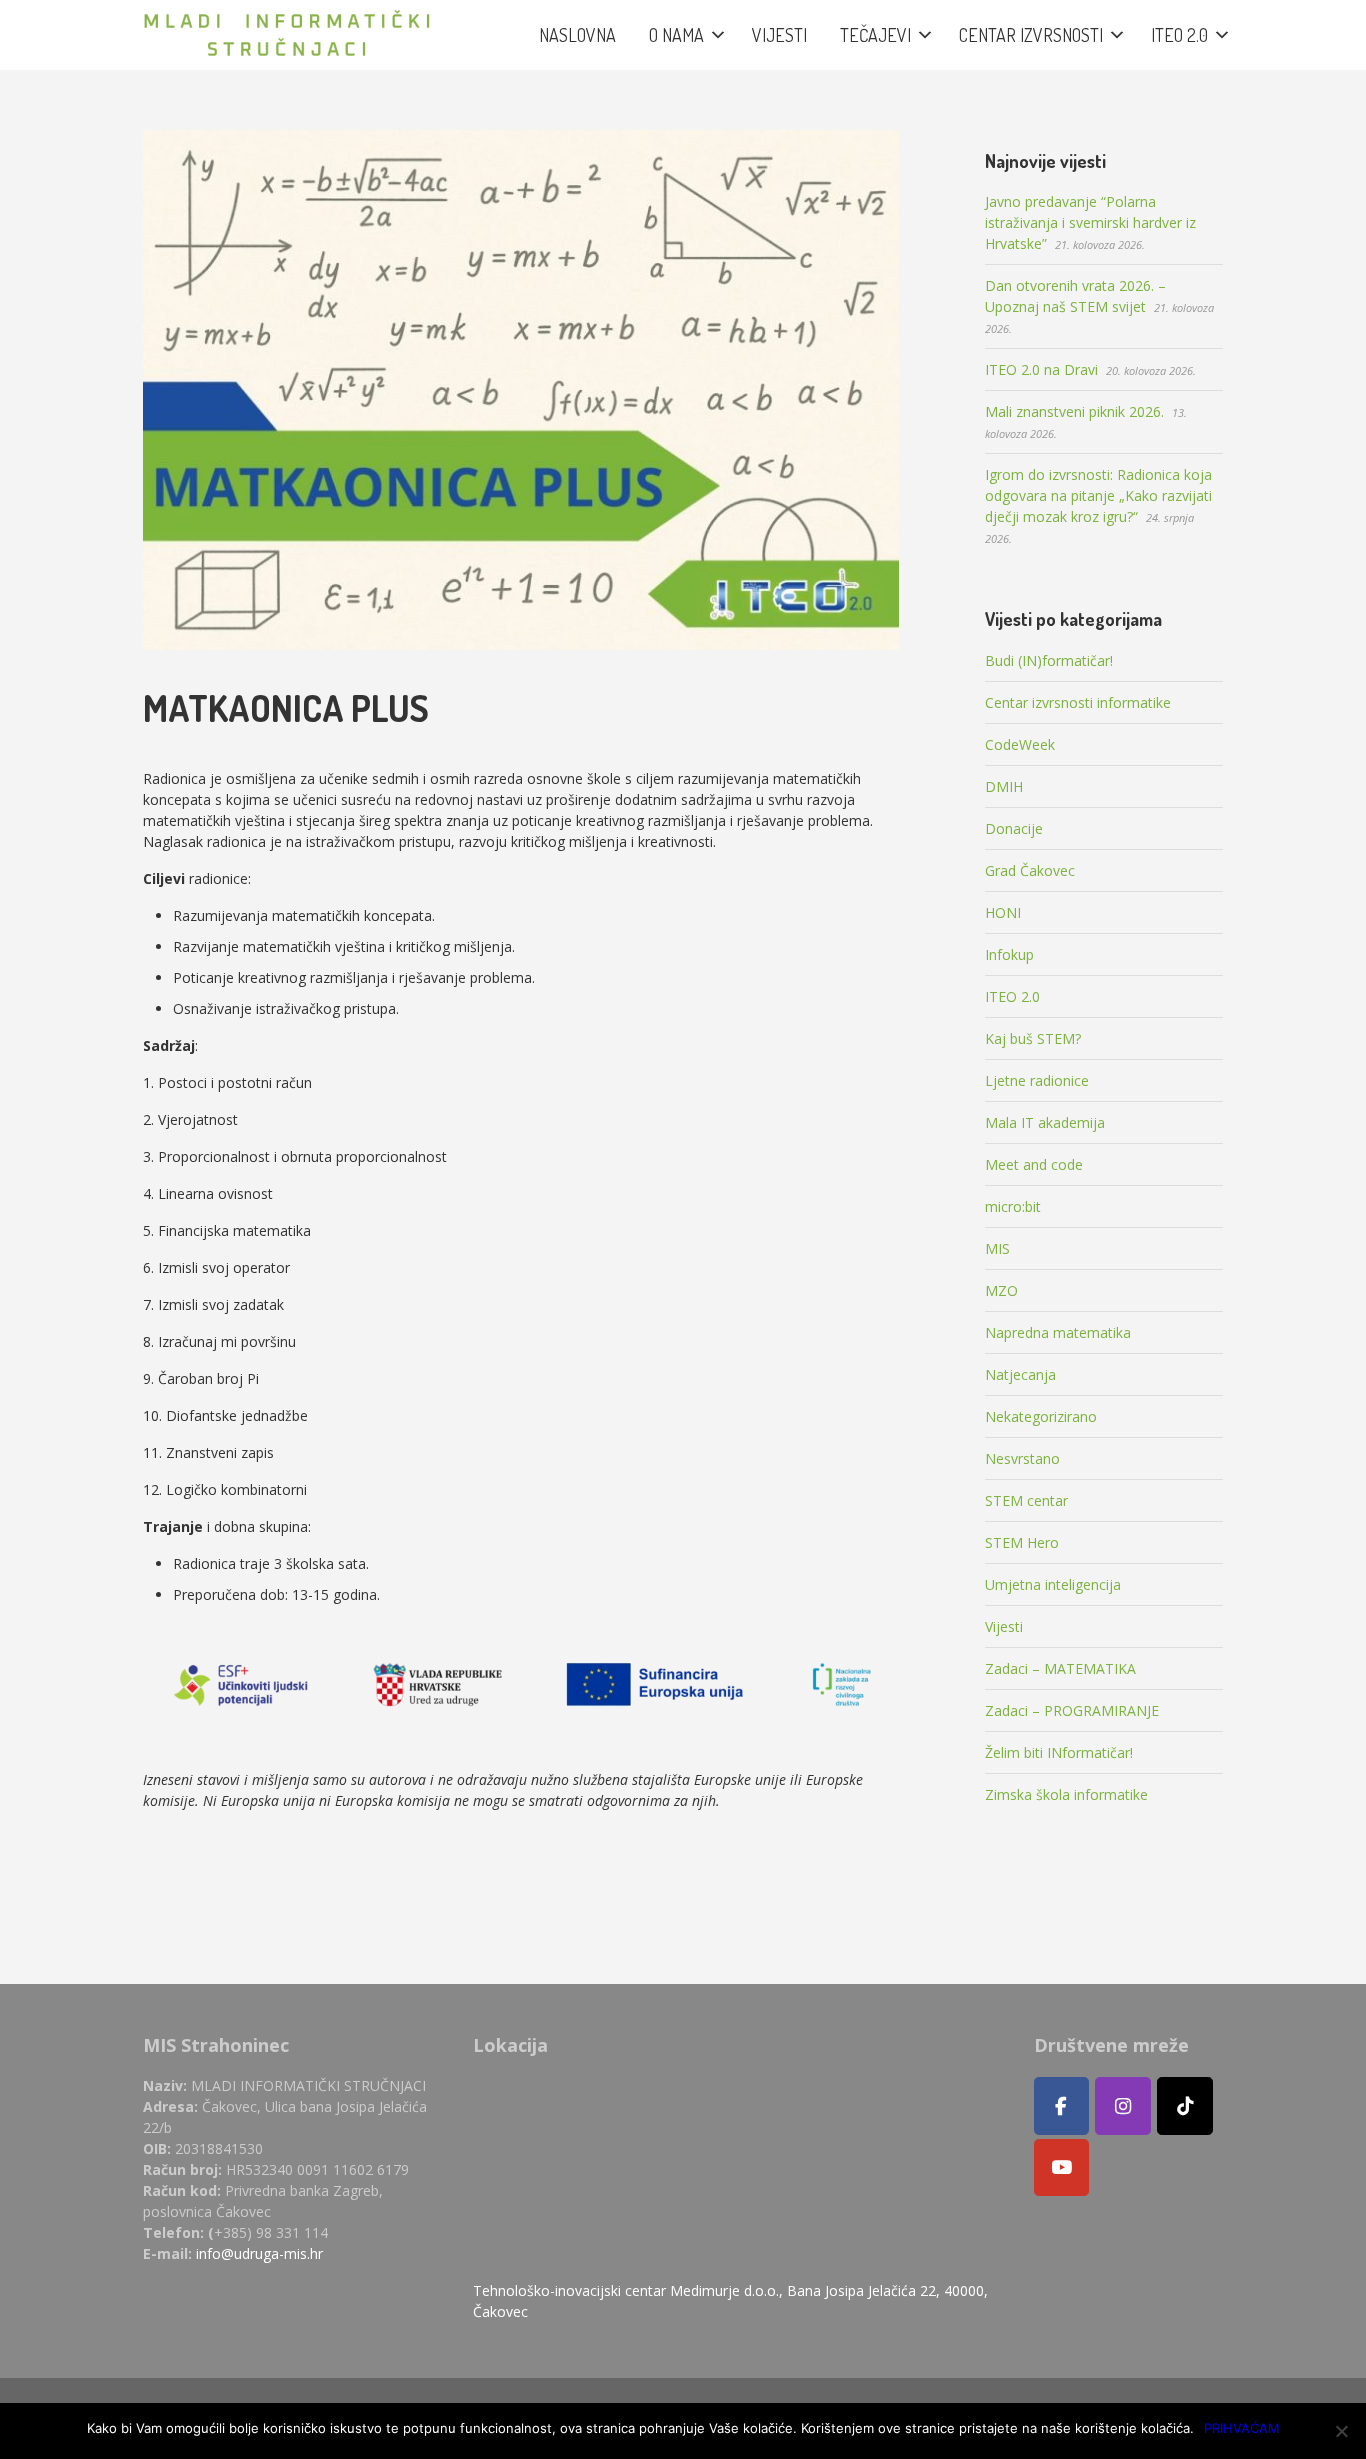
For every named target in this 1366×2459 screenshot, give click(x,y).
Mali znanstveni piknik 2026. (1074, 411)
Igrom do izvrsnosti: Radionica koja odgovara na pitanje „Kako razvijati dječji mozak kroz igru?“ (1098, 495)
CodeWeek (1020, 744)
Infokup (1009, 954)
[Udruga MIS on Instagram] (1123, 2106)
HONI (1003, 912)
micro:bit (1013, 1206)
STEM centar (1026, 1500)
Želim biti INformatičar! (1059, 1752)
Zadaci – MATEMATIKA (1060, 1668)
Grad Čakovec (1030, 870)
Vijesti (1004, 1626)
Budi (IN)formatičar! (1049, 660)
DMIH (1004, 786)
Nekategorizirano (1041, 1416)
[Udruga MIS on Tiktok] (1185, 2106)
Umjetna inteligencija (1053, 1584)
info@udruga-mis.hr (259, 2253)
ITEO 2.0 (1012, 996)
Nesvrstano (1022, 1458)
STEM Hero (1022, 1542)
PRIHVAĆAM (1242, 2428)
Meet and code (1034, 1164)
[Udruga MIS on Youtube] (1062, 2168)
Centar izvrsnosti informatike (1078, 702)
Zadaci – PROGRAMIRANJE (1072, 1710)
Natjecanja (1020, 1374)
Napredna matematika (1058, 1332)
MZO (1001, 1290)
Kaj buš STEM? (1033, 1038)
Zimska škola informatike (1066, 1794)
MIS (997, 1248)
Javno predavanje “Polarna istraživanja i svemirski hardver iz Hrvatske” (1090, 222)
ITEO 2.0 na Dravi (1041, 369)
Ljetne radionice (1037, 1080)
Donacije (1014, 828)
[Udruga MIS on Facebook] (1062, 2106)
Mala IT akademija (1045, 1122)
